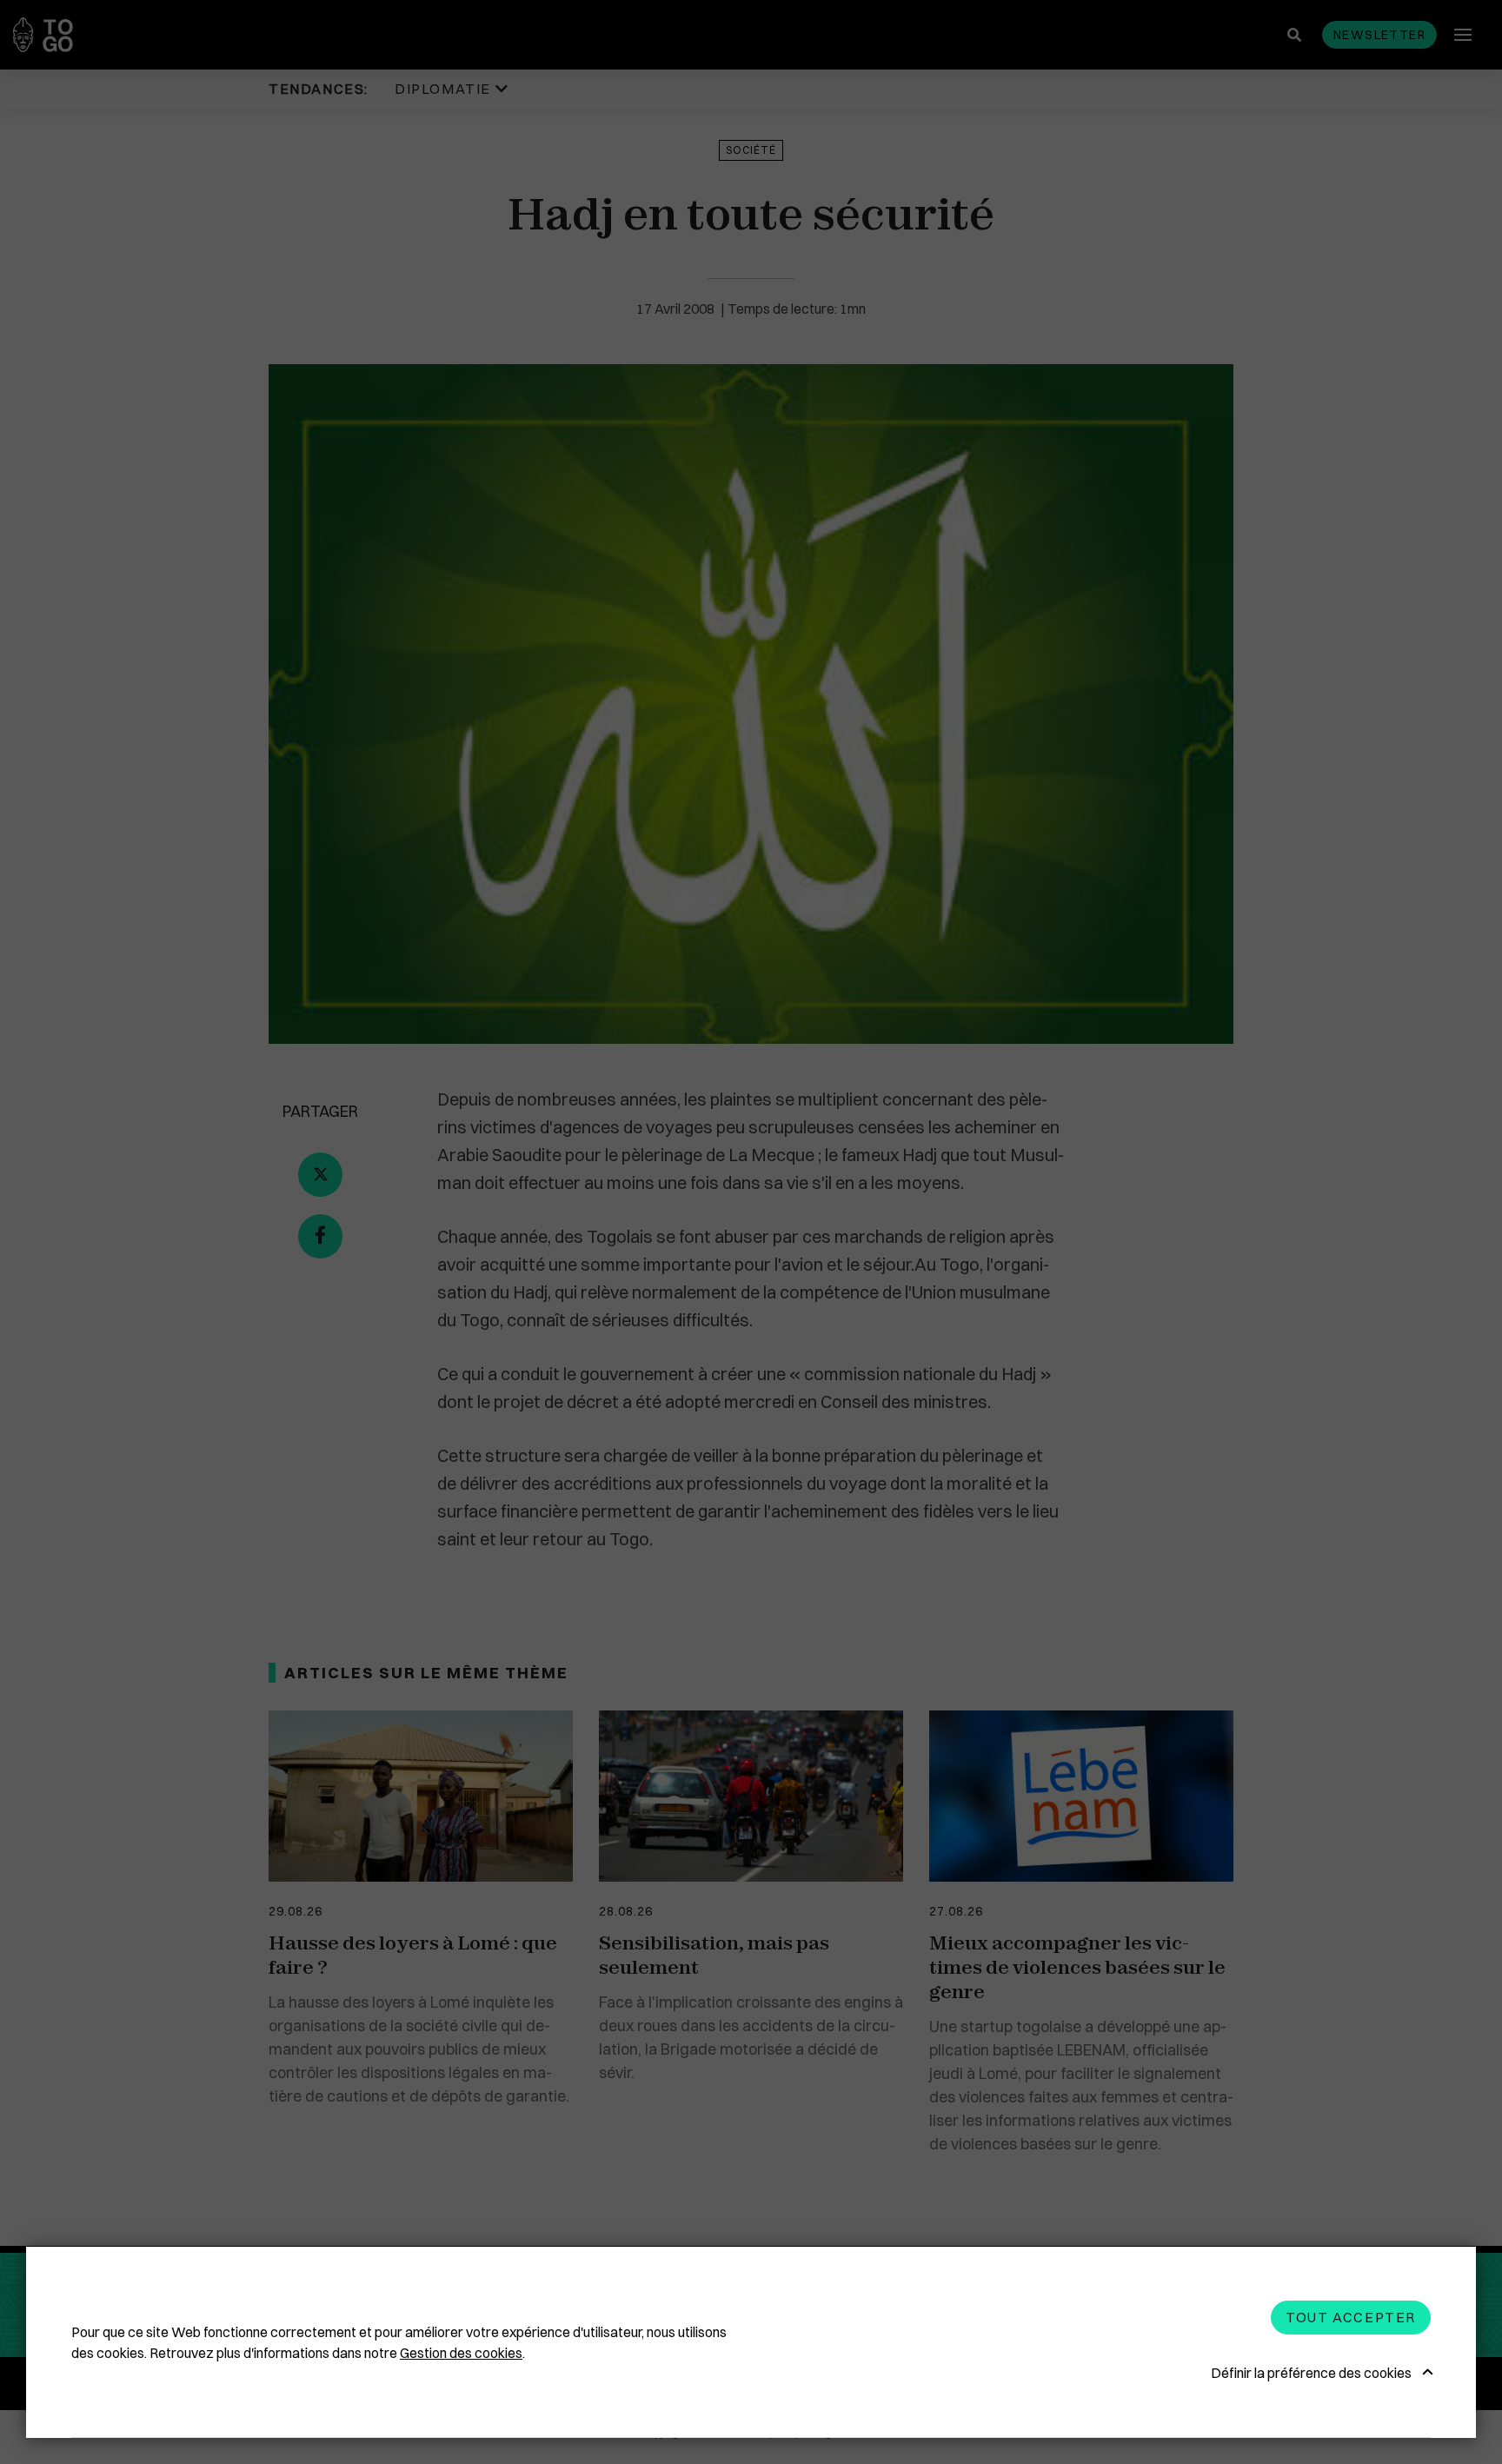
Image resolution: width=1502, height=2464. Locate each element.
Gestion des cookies (461, 2353)
